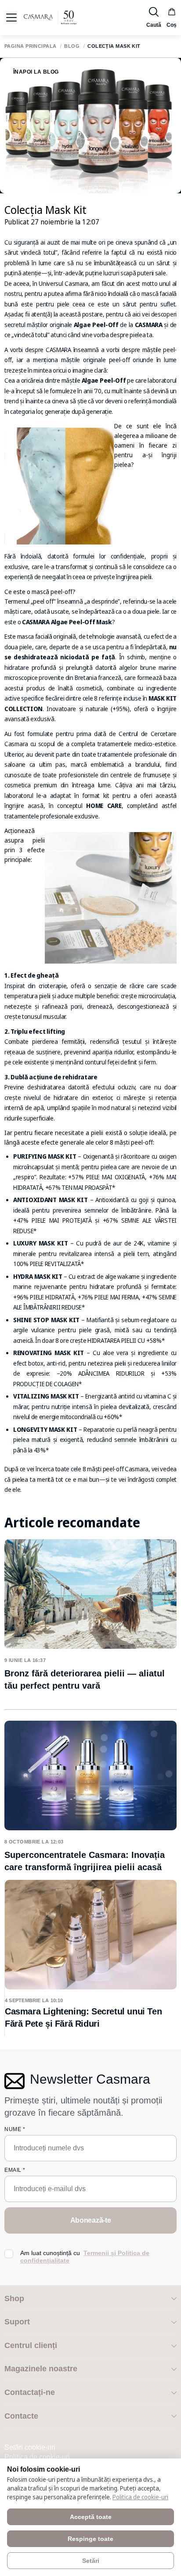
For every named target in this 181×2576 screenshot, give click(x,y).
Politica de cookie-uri (37, 2457)
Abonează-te (90, 2220)
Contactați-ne (30, 2392)
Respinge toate (90, 2539)
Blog (72, 46)
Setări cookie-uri (30, 2447)
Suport (17, 2322)
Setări (91, 2561)
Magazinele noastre (41, 2369)
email (15, 2170)
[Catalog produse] (11, 18)
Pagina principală (30, 46)
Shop (14, 2298)
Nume (15, 2129)
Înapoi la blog (36, 72)
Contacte (21, 2416)
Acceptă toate (91, 2517)
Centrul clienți (31, 2345)
